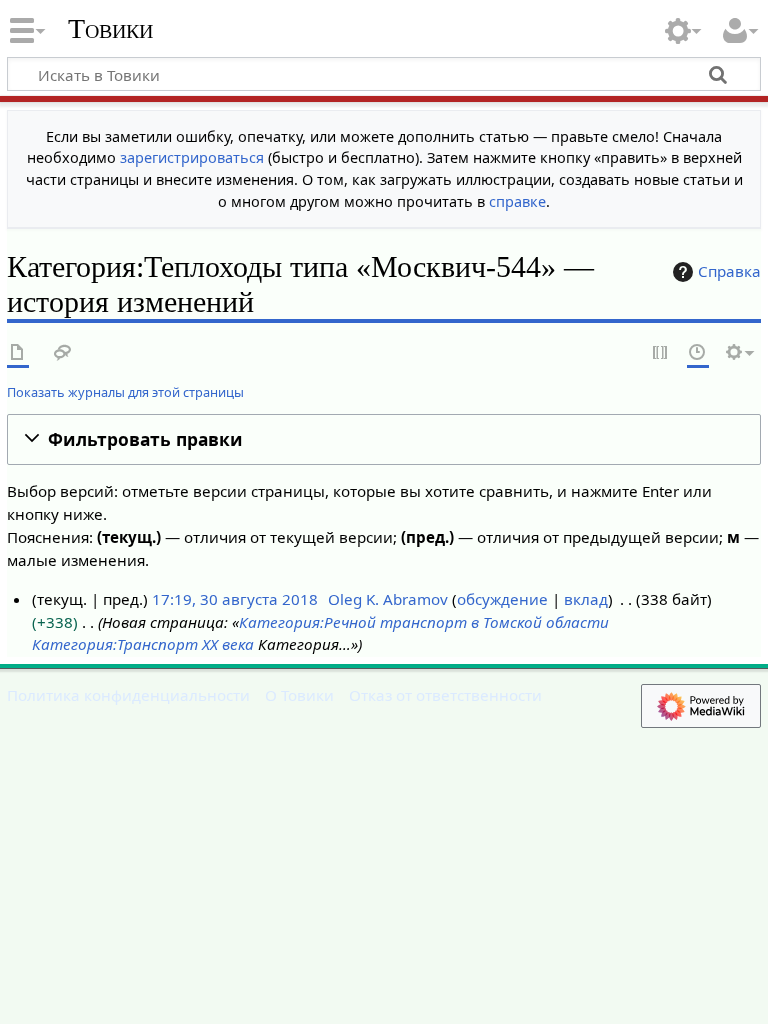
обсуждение (502, 599)
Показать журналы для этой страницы (125, 392)
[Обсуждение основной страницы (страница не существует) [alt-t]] (63, 353)
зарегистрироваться (192, 157)
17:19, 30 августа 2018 (235, 599)
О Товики (299, 695)
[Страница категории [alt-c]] (18, 353)
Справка (729, 271)
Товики (110, 29)
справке (517, 201)
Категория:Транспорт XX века (143, 644)
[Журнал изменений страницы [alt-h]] (698, 353)
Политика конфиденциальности (128, 695)
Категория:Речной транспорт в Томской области (424, 622)
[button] (384, 439)
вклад (586, 599)
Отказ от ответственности (445, 695)
